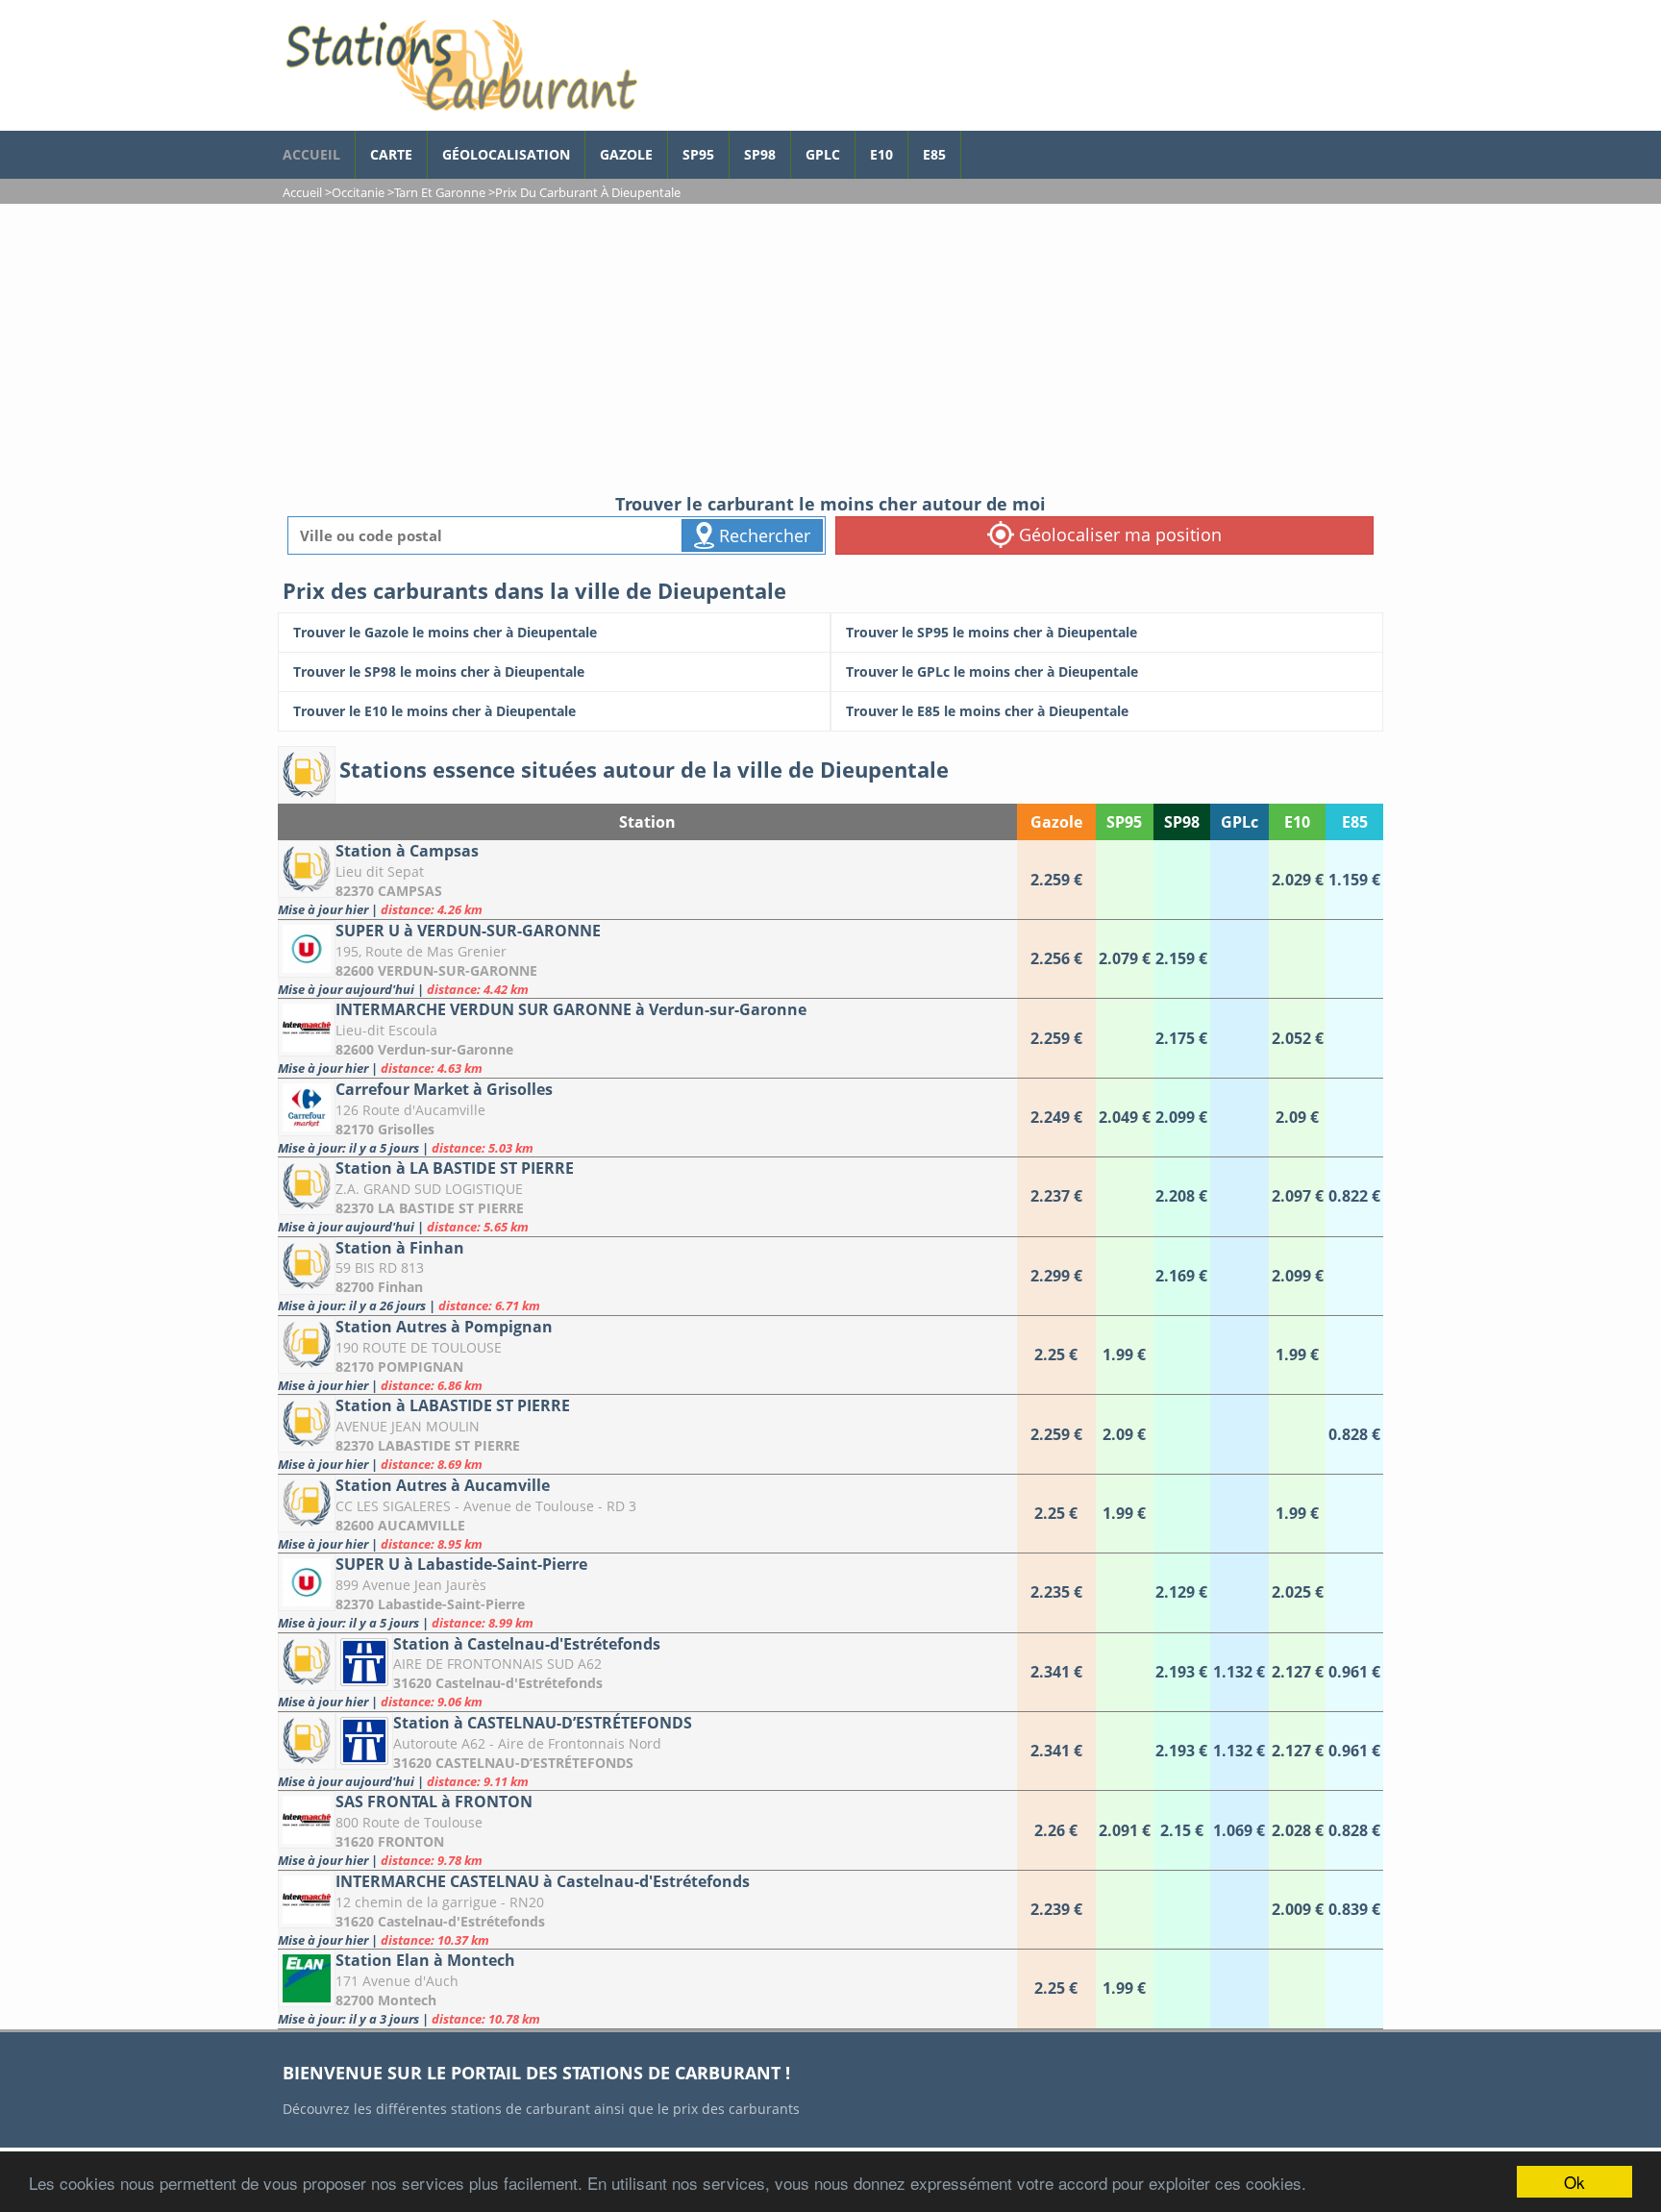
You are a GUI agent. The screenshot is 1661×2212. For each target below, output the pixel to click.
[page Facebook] (976, 145)
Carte (391, 154)
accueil (311, 154)
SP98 (760, 154)
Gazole (626, 154)
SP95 (698, 154)
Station (647, 822)
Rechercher (762, 535)
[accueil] (460, 65)
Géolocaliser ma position (1118, 534)
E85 (934, 154)
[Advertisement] (830, 348)
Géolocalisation (506, 154)
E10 (881, 154)
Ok (1574, 2182)
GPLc (823, 154)
